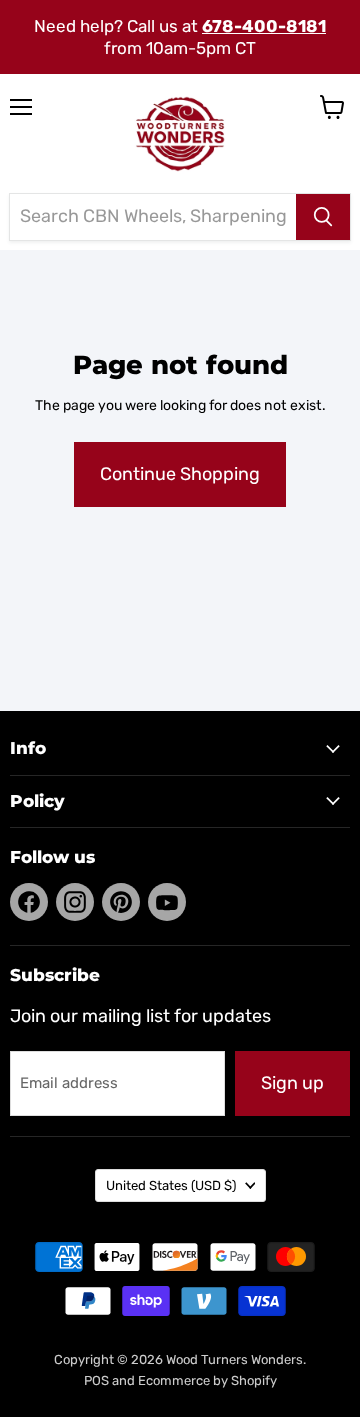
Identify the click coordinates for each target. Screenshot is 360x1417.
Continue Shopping (180, 474)
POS (96, 1380)
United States (171, 1185)
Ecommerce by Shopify (207, 1380)
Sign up (292, 1083)
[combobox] (153, 217)
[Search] (323, 217)
